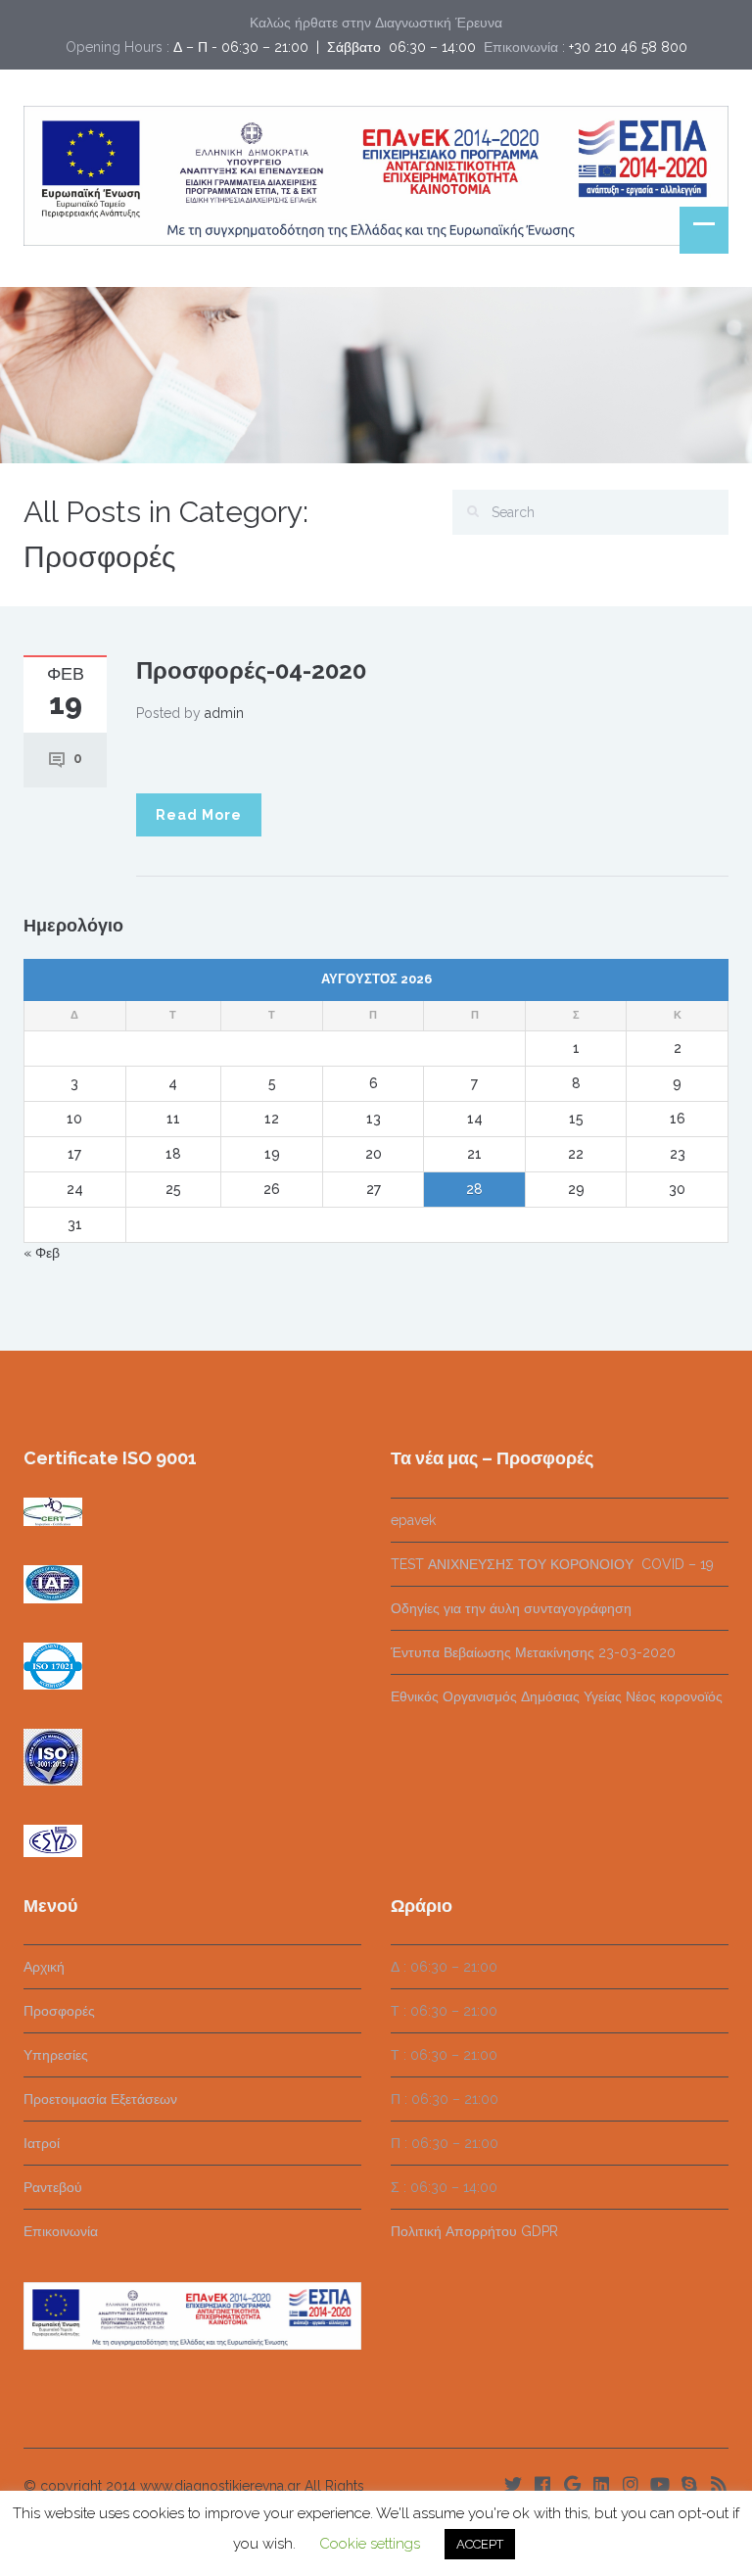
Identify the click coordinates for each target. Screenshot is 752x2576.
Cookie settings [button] (370, 2544)
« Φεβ (42, 1253)
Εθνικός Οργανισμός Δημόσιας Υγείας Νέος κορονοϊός (557, 1696)
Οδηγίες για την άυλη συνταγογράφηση (511, 1608)
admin (224, 713)
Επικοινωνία (61, 2231)
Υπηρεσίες (56, 2055)
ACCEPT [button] (480, 2544)
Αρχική (44, 1967)
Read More (199, 815)
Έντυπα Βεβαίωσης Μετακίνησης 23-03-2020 (533, 1652)
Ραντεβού (53, 2187)
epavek (413, 1520)
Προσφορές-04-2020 (251, 670)
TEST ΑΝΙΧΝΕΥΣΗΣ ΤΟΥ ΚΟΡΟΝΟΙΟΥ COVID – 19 (552, 1564)
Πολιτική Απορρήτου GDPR (474, 2231)
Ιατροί (42, 2143)
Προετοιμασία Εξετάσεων (100, 2099)
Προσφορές (59, 2011)
